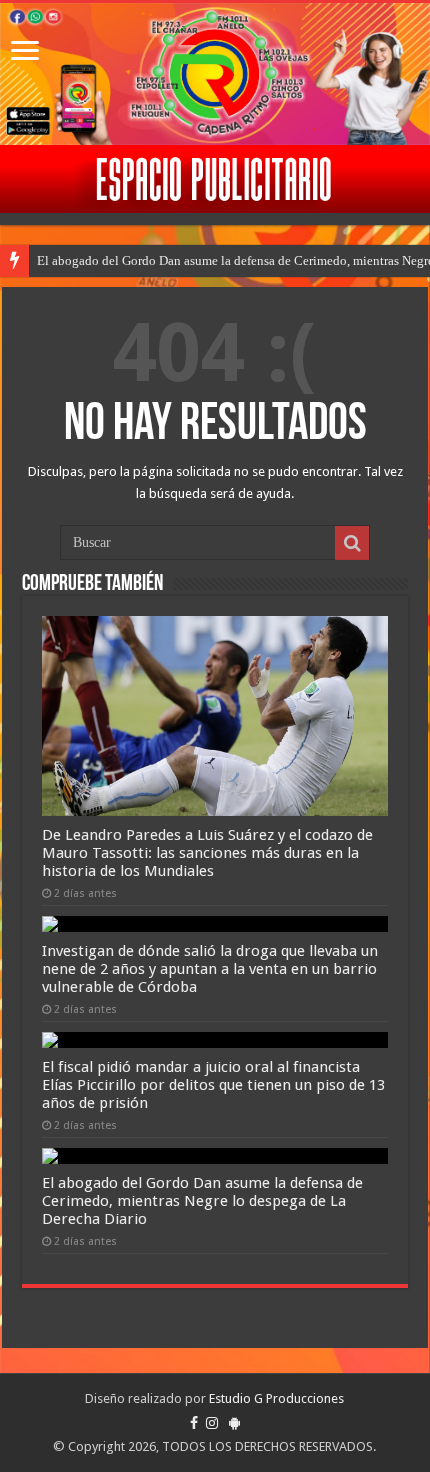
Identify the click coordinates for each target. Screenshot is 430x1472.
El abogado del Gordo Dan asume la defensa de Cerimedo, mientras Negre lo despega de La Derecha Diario (202, 1201)
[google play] (234, 1423)
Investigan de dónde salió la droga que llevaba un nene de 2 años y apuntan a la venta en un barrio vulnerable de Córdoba (210, 969)
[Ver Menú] (25, 52)
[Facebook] (194, 1423)
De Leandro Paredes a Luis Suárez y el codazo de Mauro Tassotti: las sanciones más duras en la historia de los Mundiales (207, 853)
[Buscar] (352, 543)
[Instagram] (212, 1423)
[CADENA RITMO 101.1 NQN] (215, 74)
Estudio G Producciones (276, 1398)
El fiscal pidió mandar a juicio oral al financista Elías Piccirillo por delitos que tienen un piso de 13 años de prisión (213, 1085)
